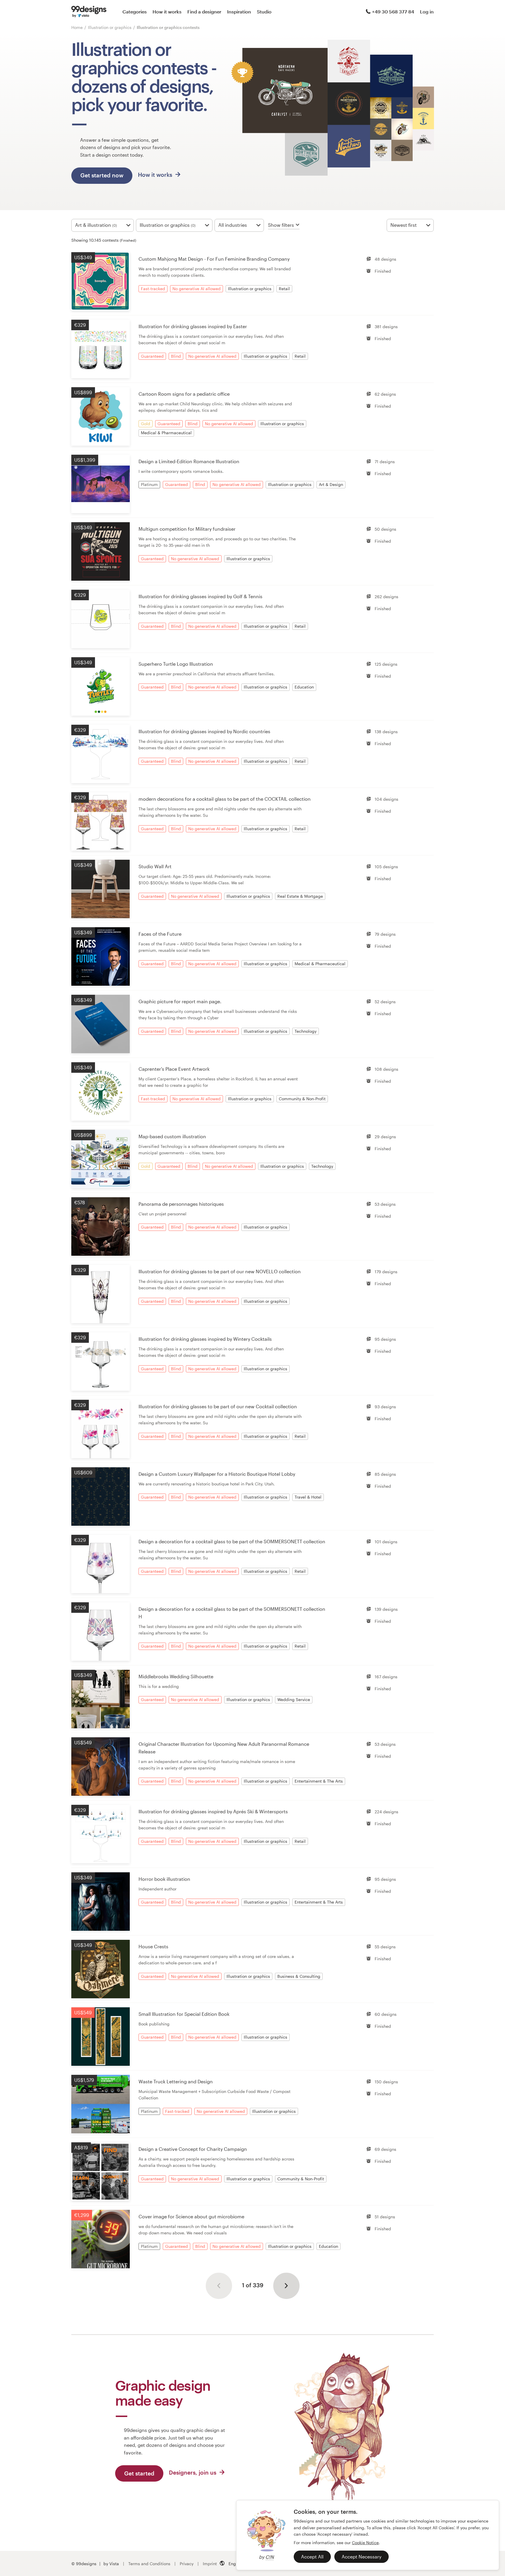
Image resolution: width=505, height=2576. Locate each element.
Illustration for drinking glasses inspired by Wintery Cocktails (205, 1339)
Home (77, 27)
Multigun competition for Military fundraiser (187, 529)
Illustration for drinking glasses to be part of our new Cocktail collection (218, 1406)
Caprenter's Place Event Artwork (174, 1069)
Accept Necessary (362, 2557)
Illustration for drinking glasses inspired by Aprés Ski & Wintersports (213, 1811)
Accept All (312, 2557)
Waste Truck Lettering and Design (176, 2081)
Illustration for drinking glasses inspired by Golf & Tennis (200, 596)
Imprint (210, 2564)
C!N (270, 2557)
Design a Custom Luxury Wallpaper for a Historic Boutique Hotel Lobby (217, 1474)
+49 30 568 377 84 (393, 12)
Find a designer (204, 12)
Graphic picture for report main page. (180, 1001)
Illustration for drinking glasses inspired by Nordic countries (204, 731)
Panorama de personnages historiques (181, 1204)
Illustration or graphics (110, 27)
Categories (135, 12)
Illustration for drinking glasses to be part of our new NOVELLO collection (220, 1271)
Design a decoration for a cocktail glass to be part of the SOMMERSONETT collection (232, 1541)
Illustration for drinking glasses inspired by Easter (193, 326)
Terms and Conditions (149, 2564)
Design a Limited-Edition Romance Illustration (189, 461)
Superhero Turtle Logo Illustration (176, 664)
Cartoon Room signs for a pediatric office (184, 394)
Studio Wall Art (155, 866)
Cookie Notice (365, 2543)
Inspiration (239, 12)
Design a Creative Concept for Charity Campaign (193, 2149)
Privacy (187, 2564)
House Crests (153, 1946)
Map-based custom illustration (172, 1136)
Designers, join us (193, 2472)
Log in (427, 12)
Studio (264, 12)
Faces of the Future (160, 934)
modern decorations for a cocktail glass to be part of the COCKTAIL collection (225, 799)
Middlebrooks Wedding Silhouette (176, 1676)
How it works (167, 12)
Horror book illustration (164, 1879)
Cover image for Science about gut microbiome (191, 2216)
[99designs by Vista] (89, 12)
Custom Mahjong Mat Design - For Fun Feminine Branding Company (214, 259)
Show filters (281, 225)
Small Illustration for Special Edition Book (184, 2014)
